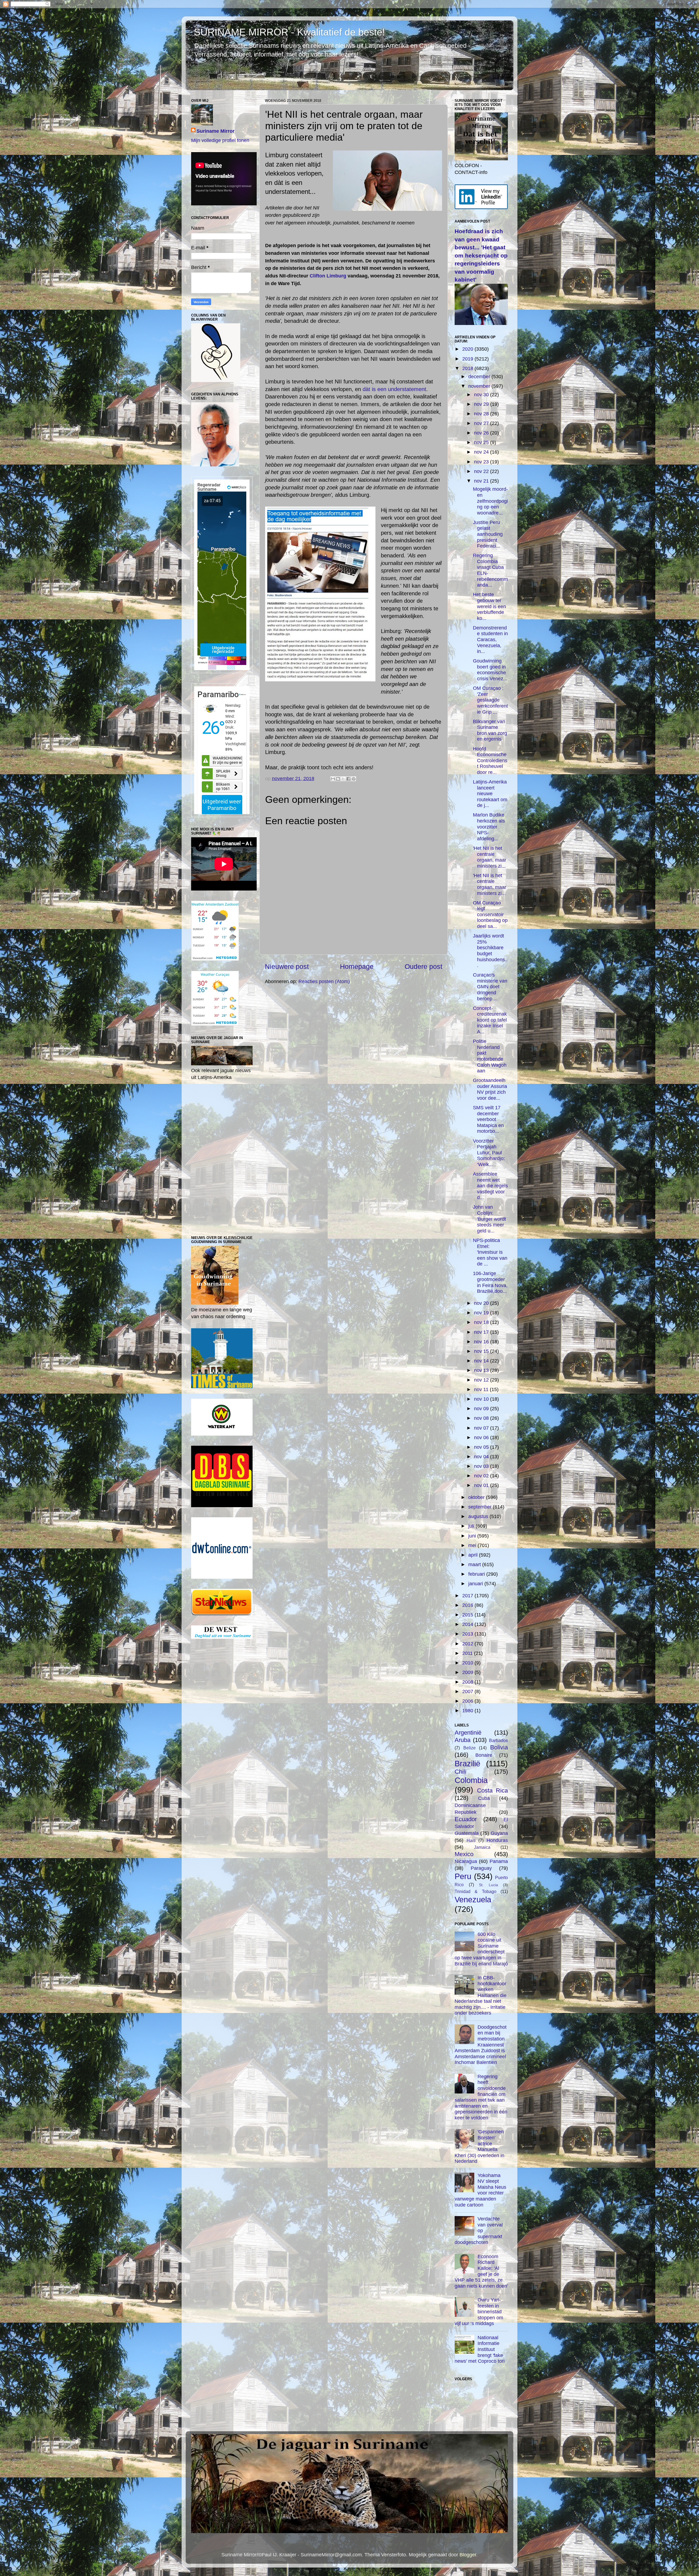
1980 (468, 1711)
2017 (468, 1596)
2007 (468, 1691)
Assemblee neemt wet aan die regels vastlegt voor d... (490, 1186)
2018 (468, 368)
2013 (468, 1634)
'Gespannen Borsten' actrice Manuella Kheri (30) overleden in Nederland (479, 2146)
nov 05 (482, 1447)
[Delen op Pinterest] (354, 779)
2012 (468, 1644)
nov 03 (482, 1466)
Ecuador (466, 1819)
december (480, 377)
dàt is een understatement (394, 389)
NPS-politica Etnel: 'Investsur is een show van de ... (490, 1252)
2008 (468, 1682)
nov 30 (482, 395)
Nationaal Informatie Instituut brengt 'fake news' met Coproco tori (480, 2349)
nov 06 (482, 1438)
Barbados (498, 1740)
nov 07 (482, 1428)
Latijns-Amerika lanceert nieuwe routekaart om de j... (490, 794)
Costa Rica (492, 1790)
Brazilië (467, 1764)
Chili (460, 1772)
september (481, 1507)
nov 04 (482, 1457)
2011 (468, 1653)
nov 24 (482, 452)
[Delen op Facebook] (348, 779)
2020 (468, 349)
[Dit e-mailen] (333, 779)
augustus (479, 1516)
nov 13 (482, 1370)
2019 (468, 359)
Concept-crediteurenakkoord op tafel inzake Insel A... (490, 1020)
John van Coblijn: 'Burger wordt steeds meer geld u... (489, 1219)
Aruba (463, 1740)
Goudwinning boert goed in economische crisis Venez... (490, 670)
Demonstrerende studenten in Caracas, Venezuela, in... (490, 640)
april (474, 1555)
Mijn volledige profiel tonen (220, 140)
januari (476, 1584)
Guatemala (467, 1833)
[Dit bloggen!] (338, 779)
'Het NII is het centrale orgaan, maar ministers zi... (490, 857)
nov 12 (482, 1380)
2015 (468, 1615)
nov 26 (482, 433)
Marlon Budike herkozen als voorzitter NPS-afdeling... (489, 827)
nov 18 (482, 1322)
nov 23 (482, 462)
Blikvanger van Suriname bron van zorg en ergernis (490, 730)
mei (473, 1545)
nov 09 (482, 1409)
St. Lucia (488, 1885)
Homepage (357, 966)
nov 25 (482, 442)
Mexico (464, 1854)
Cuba (484, 1798)
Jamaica (482, 1847)
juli (472, 1526)
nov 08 (482, 1418)
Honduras (497, 1840)
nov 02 (482, 1476)
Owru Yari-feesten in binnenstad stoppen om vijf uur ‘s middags (479, 2312)
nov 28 (482, 414)
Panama (499, 1861)
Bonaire (484, 1755)
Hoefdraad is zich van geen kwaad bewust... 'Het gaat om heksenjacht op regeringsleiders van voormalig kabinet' (481, 255)
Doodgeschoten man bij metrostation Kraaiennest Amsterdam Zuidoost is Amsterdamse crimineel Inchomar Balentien (481, 2045)
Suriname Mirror (216, 131)
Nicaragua (466, 1861)
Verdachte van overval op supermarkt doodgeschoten (479, 2231)
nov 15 (482, 1351)
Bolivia (499, 1747)
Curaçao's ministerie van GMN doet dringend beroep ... (490, 987)
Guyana (499, 1833)
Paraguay (481, 1868)
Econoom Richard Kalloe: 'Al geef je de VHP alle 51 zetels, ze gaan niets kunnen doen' (481, 2271)
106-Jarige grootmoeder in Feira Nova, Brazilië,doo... (490, 1282)
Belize (470, 1748)
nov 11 (482, 1389)
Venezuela (473, 1900)
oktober (477, 1497)
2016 (468, 1605)
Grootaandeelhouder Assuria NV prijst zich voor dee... (490, 1089)
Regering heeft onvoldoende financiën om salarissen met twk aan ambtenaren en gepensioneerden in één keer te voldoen (481, 2097)
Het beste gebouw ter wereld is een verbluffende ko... (489, 606)
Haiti (471, 1840)
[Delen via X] (343, 779)
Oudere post (423, 966)
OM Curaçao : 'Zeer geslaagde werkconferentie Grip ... (490, 700)
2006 (468, 1701)
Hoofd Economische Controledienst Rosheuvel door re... (490, 761)
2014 (468, 1624)
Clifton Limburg (328, 276)
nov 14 (482, 1361)
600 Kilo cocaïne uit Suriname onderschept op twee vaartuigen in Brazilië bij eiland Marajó (481, 1949)
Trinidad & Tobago (476, 1891)
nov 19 (482, 1313)
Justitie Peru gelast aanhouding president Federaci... (488, 534)
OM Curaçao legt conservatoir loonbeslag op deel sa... (490, 915)
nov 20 (482, 1303)
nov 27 (482, 423)
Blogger (468, 2555)
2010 (468, 1663)
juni (473, 1536)
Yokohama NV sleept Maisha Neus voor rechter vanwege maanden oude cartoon (480, 2190)
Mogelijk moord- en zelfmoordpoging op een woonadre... (490, 501)
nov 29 (482, 404)
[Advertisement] (354, 1046)
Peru (463, 1876)
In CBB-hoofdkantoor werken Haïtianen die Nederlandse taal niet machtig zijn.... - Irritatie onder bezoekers (481, 1995)
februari (477, 1574)
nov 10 (482, 1399)
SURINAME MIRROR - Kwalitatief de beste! (289, 32)
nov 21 (482, 481)
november (480, 386)
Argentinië (468, 1733)
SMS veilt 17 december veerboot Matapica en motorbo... (488, 1119)
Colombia (471, 1780)
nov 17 (482, 1332)
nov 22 (482, 471)
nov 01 (482, 1485)
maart (475, 1564)
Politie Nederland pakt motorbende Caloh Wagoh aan (490, 1056)
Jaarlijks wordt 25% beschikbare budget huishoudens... (490, 951)
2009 (468, 1672)
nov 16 (482, 1342)
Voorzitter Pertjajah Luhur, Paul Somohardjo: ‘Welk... (489, 1153)
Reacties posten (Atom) (324, 981)
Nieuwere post (287, 966)
